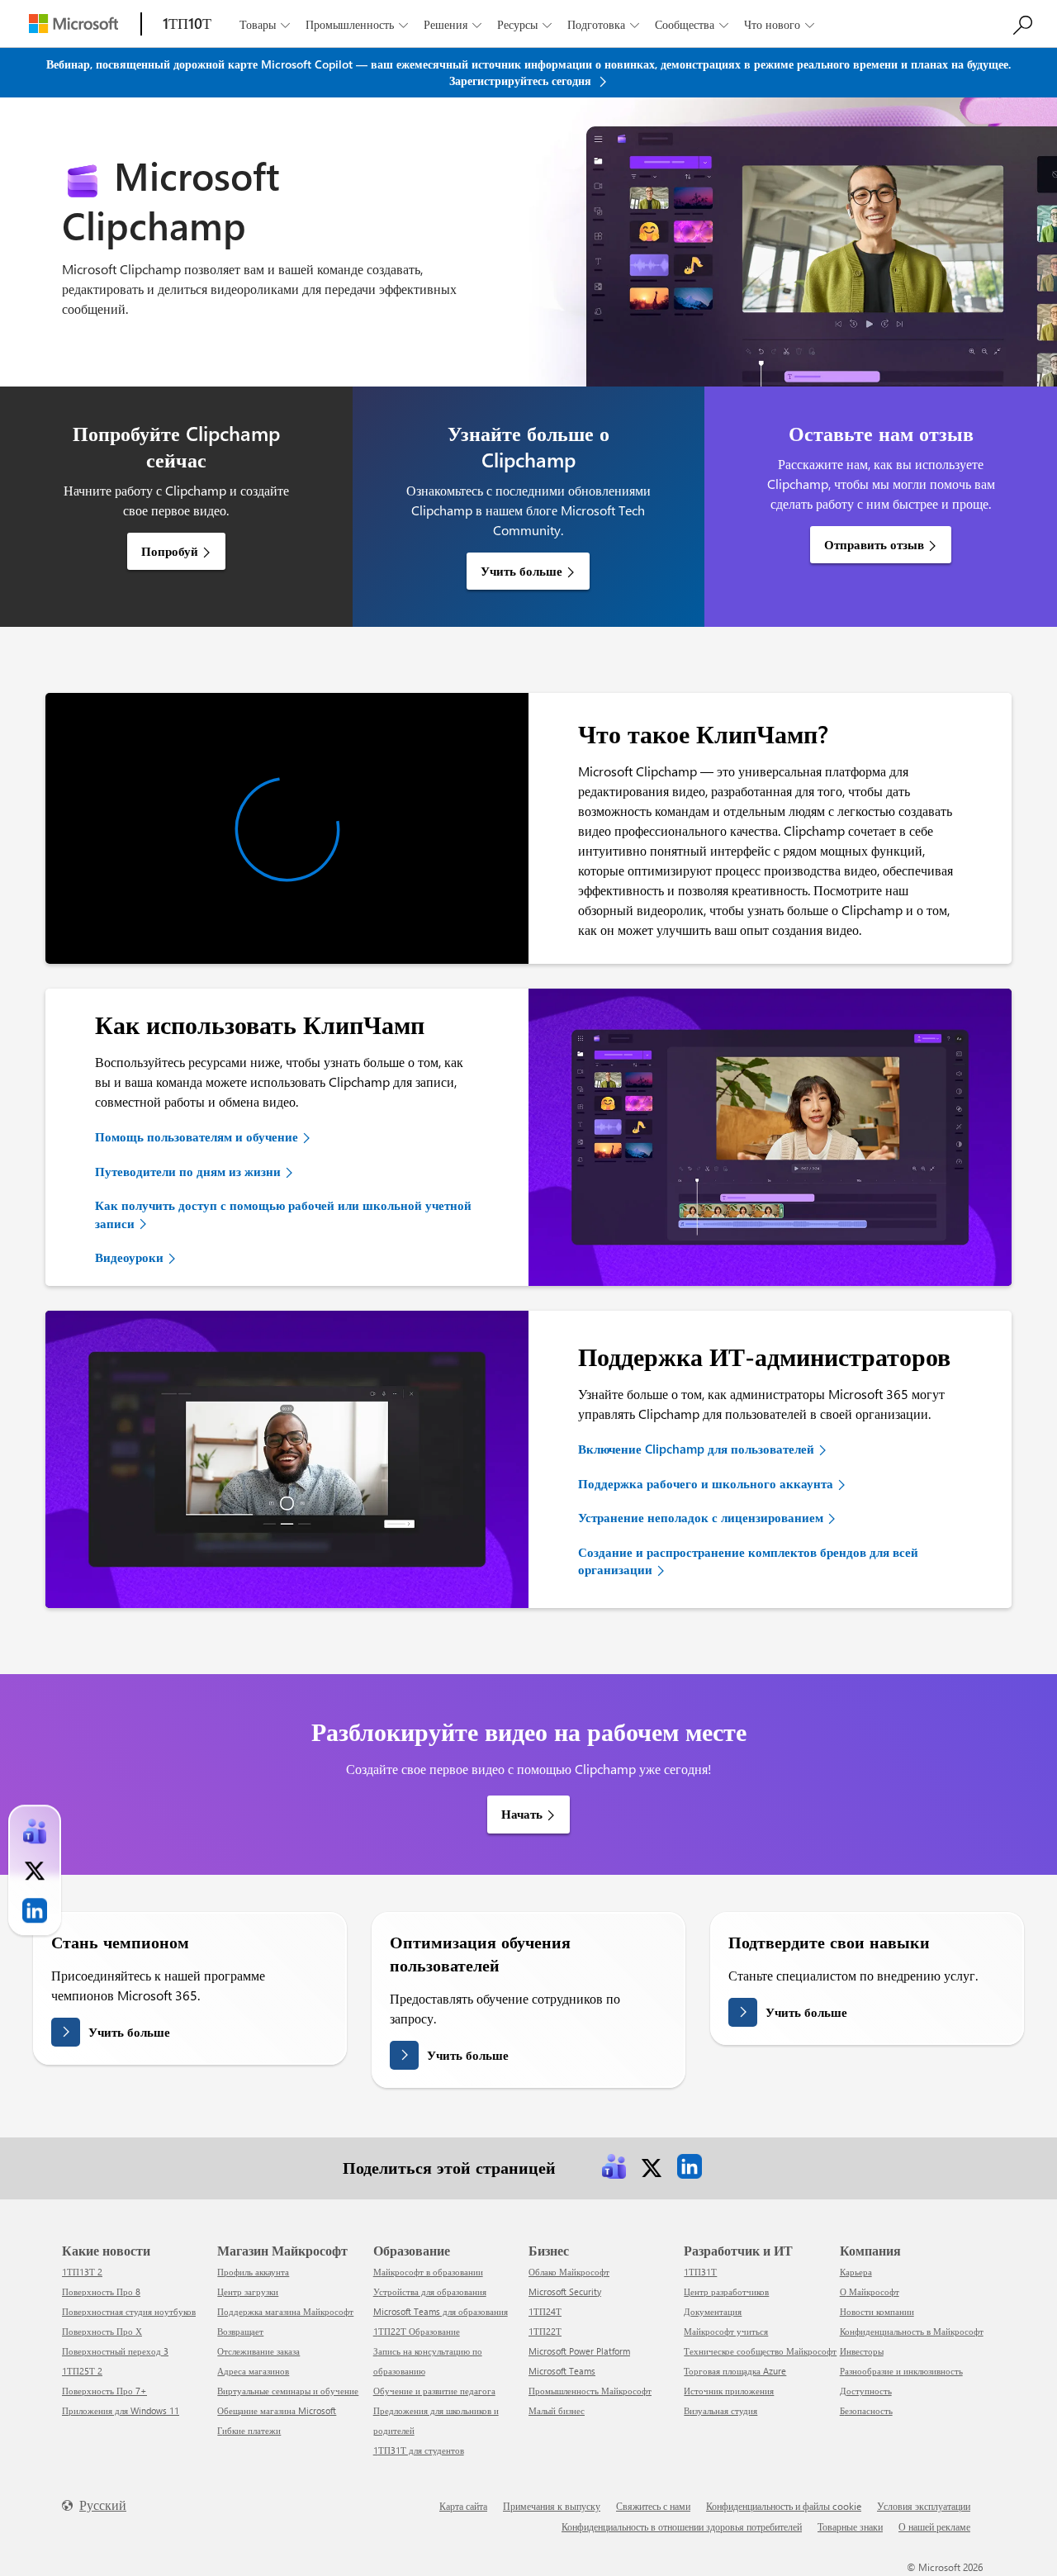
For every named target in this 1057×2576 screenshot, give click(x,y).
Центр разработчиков (726, 2291)
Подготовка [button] (603, 24)
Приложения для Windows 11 (121, 2410)
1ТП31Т (700, 2272)
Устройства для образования (430, 2291)
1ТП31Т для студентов (419, 2450)
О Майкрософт (870, 2291)
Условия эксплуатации (924, 2506)
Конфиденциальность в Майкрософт (912, 2331)
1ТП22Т (545, 2331)
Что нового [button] (779, 24)
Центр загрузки (248, 2291)
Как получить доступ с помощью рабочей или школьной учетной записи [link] (283, 1214)
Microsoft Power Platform (579, 2351)
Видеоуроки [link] (129, 1257)
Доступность (866, 2391)
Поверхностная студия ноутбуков (129, 2311)
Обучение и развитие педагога (434, 2391)
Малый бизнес (557, 2410)
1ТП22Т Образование (417, 2331)
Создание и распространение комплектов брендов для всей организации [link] (748, 1561)
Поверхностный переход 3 (115, 2351)
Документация (713, 2311)
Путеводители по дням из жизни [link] (188, 1171)
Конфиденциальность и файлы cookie (784, 2506)
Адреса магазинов (253, 2371)
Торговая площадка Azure (735, 2371)
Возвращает (240, 2331)
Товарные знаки (850, 2526)
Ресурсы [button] (524, 24)
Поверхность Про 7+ (104, 2391)
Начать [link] (522, 1814)
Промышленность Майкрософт (590, 2391)
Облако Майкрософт (569, 2272)
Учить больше (521, 571)
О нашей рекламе (934, 2526)
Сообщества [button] (692, 24)
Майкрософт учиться (726, 2331)
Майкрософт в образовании (428, 2272)
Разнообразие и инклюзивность (901, 2371)
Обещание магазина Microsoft (277, 2410)
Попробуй (170, 551)
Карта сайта (463, 2506)
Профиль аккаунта (253, 2272)
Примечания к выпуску (552, 2506)
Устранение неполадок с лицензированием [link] (701, 1517)
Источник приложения (729, 2391)
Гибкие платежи (249, 2430)
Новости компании (877, 2311)
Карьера (856, 2272)
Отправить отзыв (874, 544)
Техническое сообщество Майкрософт (760, 2351)
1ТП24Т (545, 2311)
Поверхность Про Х (102, 2331)
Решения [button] (453, 24)
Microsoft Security (565, 2291)
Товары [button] (265, 24)
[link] (614, 2166)
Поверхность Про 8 (101, 2291)
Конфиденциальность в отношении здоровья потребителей (682, 2526)
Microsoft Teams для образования (441, 2311)
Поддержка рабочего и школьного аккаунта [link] (706, 1483)
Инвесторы (862, 2351)
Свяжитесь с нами (653, 2506)
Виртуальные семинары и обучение (288, 2391)
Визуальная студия (720, 2410)
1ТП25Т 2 (82, 2371)
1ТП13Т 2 (82, 2272)
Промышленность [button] (357, 24)
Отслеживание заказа (258, 2351)
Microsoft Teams (562, 2371)
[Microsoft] (73, 24)
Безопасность (866, 2410)
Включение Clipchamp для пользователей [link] (696, 1449)
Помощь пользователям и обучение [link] (197, 1136)
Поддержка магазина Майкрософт (285, 2311)
